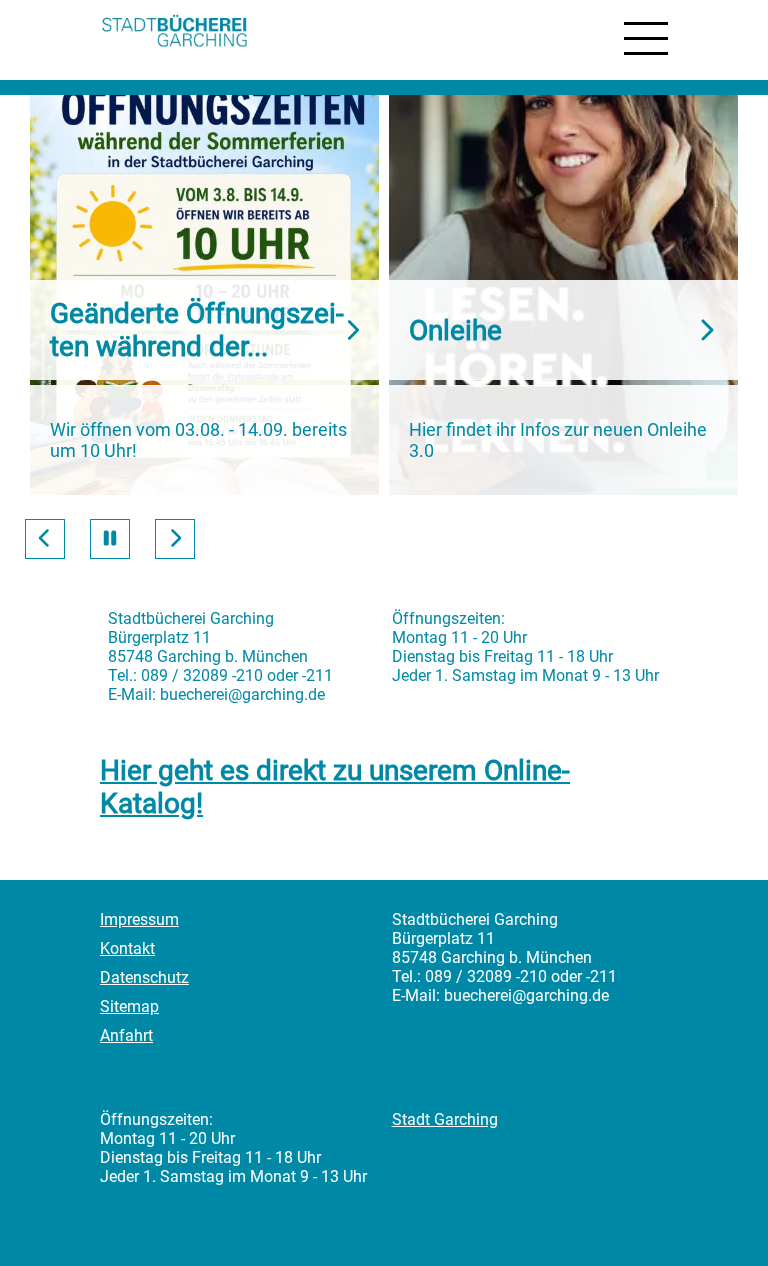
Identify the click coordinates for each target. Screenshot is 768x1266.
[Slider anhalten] (110, 539)
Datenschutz (144, 977)
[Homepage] (175, 33)
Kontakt (127, 948)
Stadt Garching (445, 1119)
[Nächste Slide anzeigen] (175, 539)
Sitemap (129, 1006)
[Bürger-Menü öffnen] (646, 38)
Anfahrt (126, 1035)
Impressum (139, 919)
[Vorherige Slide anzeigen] (45, 539)
